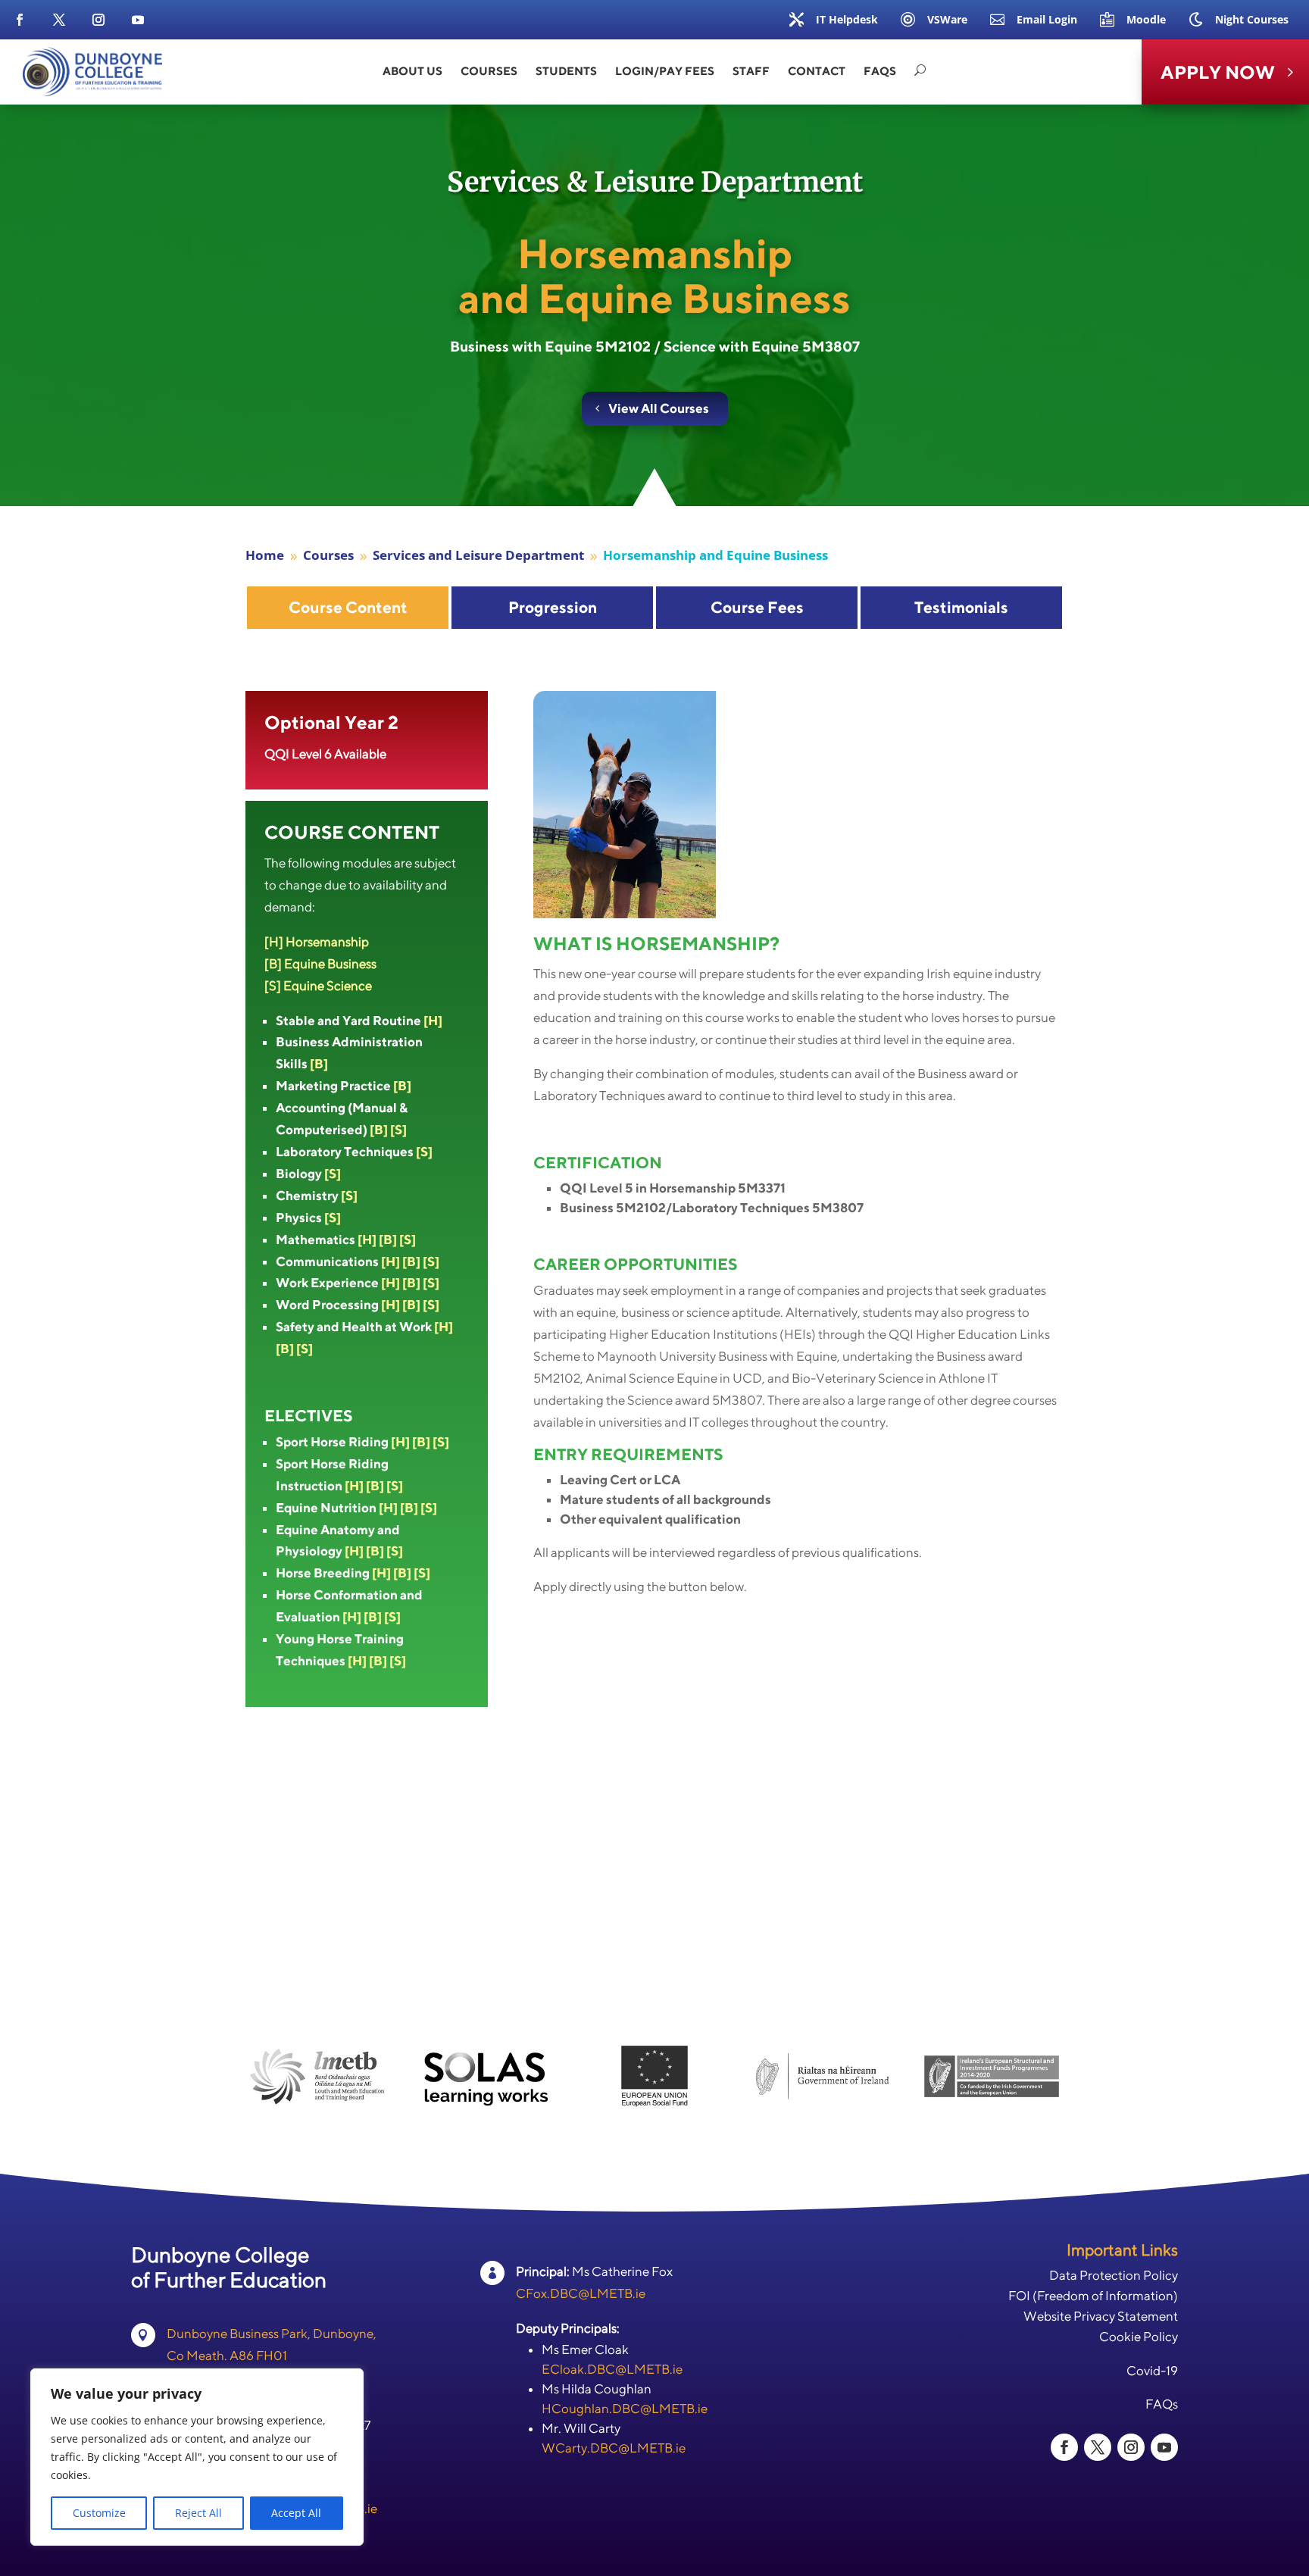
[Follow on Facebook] (20, 20)
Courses (489, 71)
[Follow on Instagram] (98, 20)
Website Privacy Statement (1101, 2316)
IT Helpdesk (847, 19)
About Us (412, 71)
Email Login (1047, 19)
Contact (817, 71)
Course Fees (757, 607)
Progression (553, 607)
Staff (751, 71)
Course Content (348, 607)
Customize (99, 2513)
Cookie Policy (1139, 2337)
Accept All (296, 2513)
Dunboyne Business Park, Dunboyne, (272, 2334)
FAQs (880, 71)
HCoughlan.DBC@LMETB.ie (625, 2409)
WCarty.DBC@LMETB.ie (614, 2448)
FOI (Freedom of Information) (1093, 2296)
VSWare (947, 19)
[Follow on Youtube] (138, 20)
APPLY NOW (1218, 72)
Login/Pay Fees (665, 71)
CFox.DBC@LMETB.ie (581, 2293)
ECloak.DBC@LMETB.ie (612, 2369)
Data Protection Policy (1114, 2275)
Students (566, 71)
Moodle (1146, 19)
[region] (197, 2457)
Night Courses (1252, 19)
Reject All (198, 2513)
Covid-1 (1148, 2371)
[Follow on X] (59, 20)
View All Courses (659, 408)
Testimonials (961, 607)
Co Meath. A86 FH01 (227, 2356)
